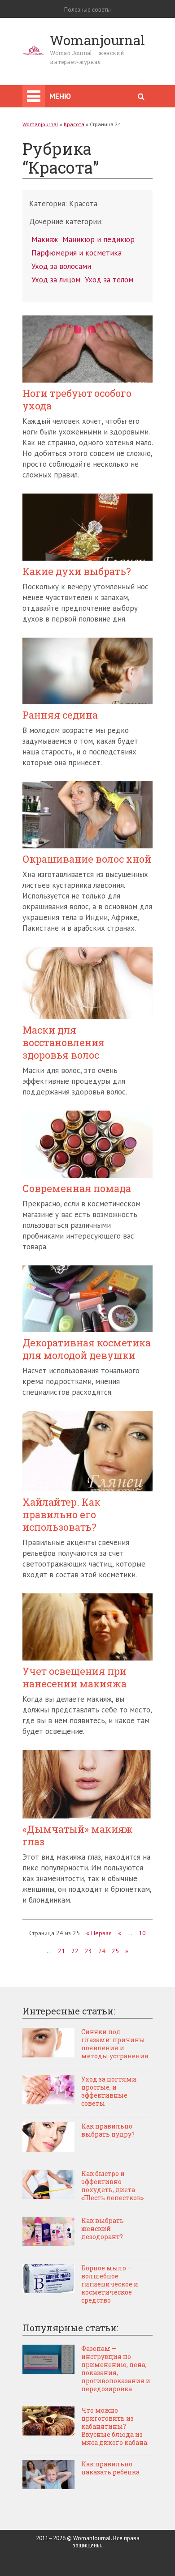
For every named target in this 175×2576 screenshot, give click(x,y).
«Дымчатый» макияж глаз (78, 1835)
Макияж (45, 239)
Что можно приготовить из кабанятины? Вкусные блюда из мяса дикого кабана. (115, 2427)
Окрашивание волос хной (87, 859)
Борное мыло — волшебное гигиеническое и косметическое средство (110, 2284)
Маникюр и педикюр (98, 239)
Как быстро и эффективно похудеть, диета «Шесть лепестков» (112, 2186)
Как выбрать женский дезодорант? (103, 2229)
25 (115, 1951)
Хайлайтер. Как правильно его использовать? (61, 1515)
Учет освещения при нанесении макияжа (74, 1678)
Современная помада (77, 1188)
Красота (74, 124)
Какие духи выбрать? (77, 571)
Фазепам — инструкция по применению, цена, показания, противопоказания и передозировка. (116, 2369)
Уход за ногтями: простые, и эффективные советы (109, 2091)
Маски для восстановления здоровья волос (63, 1043)
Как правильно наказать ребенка (110, 2468)
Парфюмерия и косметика (77, 253)
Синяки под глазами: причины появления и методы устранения (115, 2044)
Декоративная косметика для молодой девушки (87, 1349)
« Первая (99, 1933)
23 (88, 1951)
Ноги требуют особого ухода (77, 400)
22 (75, 1951)
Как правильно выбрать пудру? (108, 2130)
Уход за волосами (61, 266)
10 (142, 1933)
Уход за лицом (56, 280)
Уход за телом (109, 280)
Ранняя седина (60, 715)
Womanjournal (40, 124)
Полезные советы (87, 10)
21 (61, 1951)
